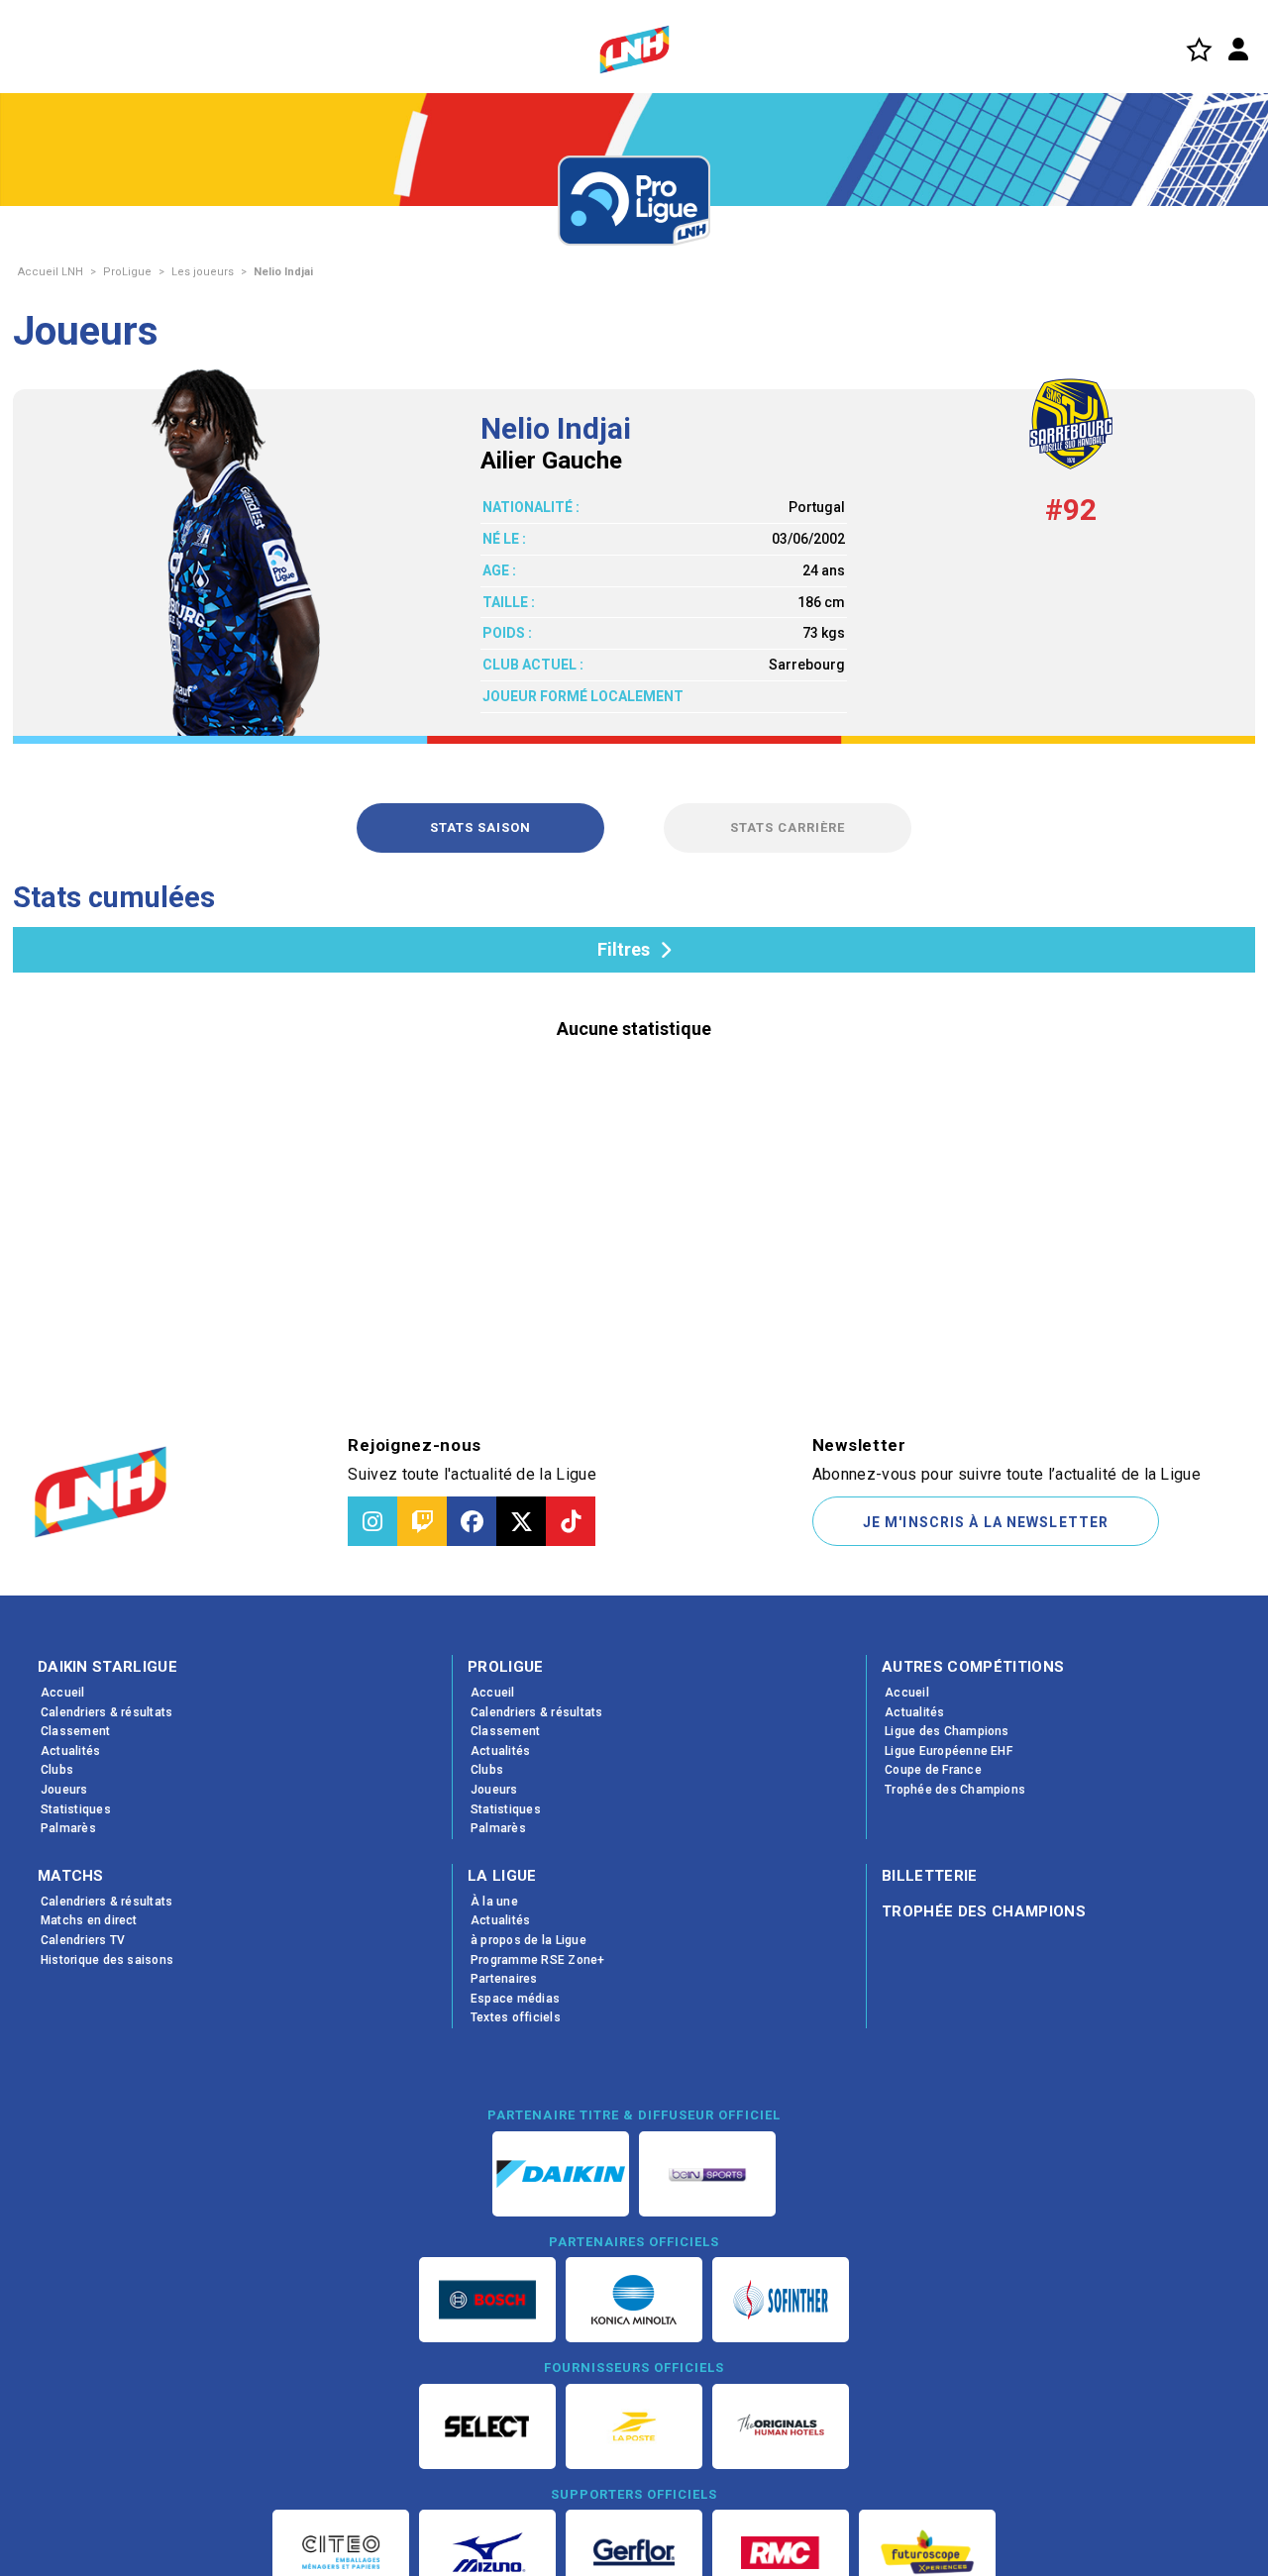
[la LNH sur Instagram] (372, 1521)
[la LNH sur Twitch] (422, 1521)
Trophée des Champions (984, 1911)
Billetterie (930, 1876)
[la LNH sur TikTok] (571, 1521)
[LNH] (634, 50)
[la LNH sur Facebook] (472, 1521)
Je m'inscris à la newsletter (986, 1522)
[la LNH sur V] (521, 1521)
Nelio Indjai (283, 272)
